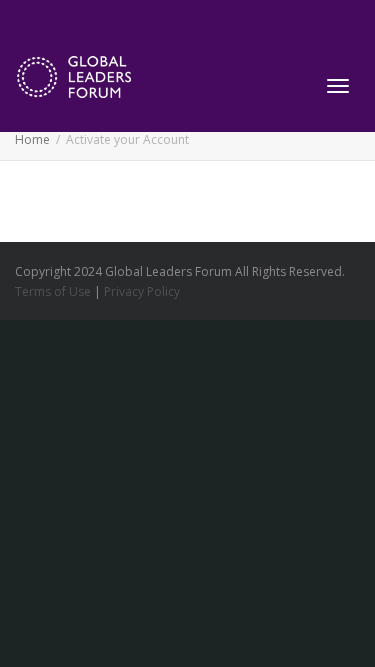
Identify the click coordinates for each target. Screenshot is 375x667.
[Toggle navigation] (338, 86)
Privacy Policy (142, 291)
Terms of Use (53, 291)
